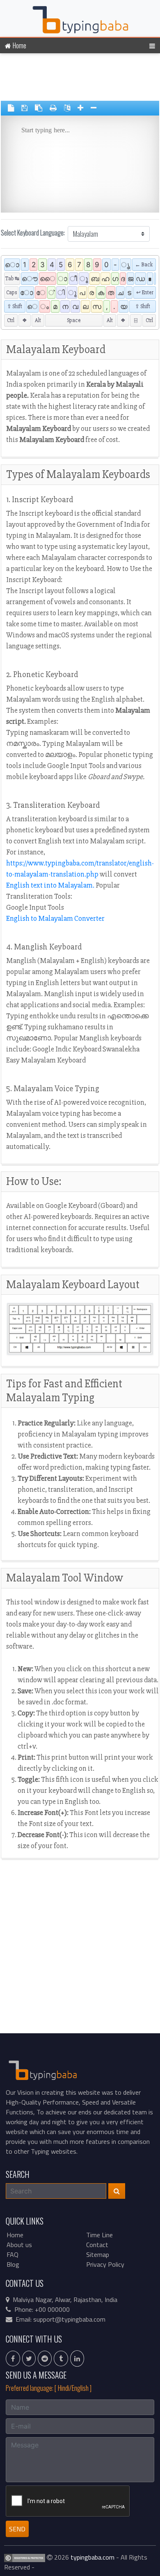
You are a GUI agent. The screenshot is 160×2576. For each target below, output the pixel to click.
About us (19, 2245)
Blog (13, 2264)
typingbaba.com (93, 2557)
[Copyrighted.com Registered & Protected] (25, 2557)
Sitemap (98, 2254)
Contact (97, 2245)
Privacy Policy (105, 2264)
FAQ (13, 2254)
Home (19, 45)
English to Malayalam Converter (55, 918)
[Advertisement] (80, 78)
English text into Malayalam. (50, 885)
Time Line (99, 2235)
